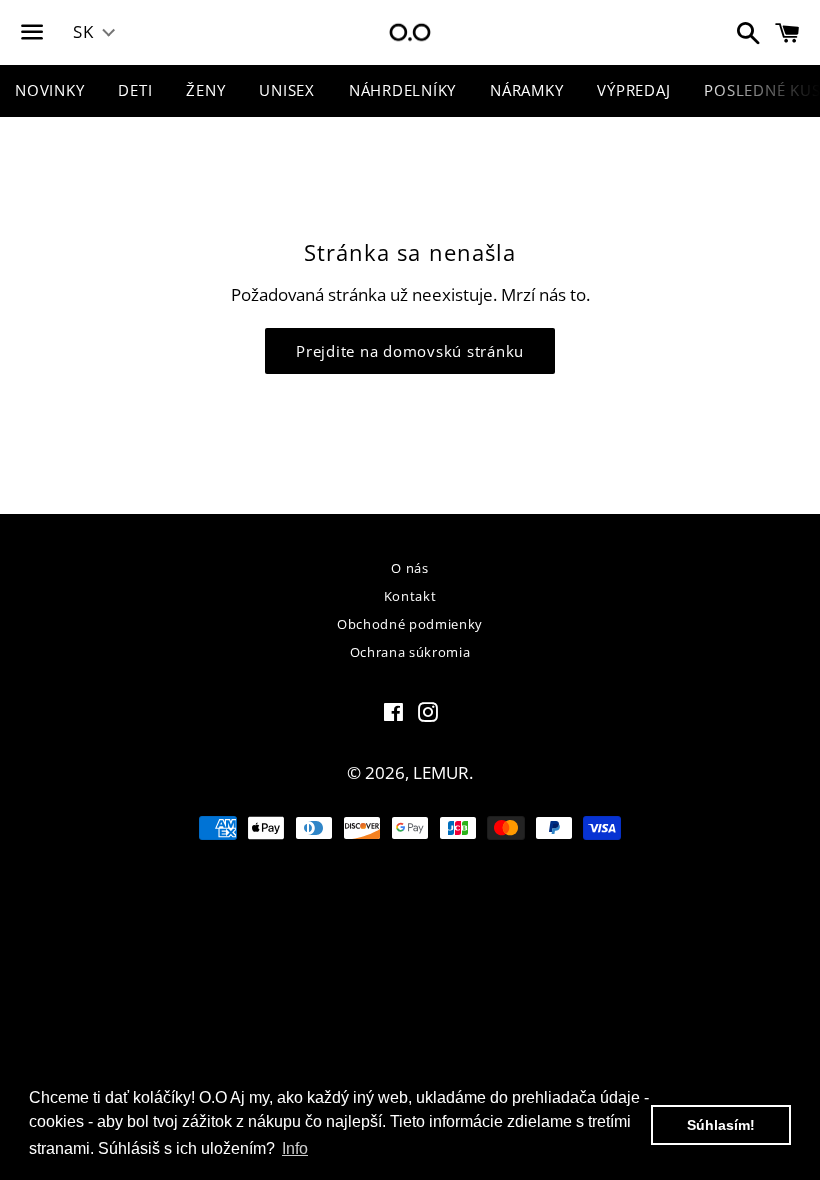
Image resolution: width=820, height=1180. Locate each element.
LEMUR (441, 772)
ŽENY (205, 90)
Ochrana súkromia (410, 652)
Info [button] (295, 1148)
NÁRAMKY (526, 90)
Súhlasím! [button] (721, 1125)
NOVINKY (49, 90)
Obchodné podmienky (410, 624)
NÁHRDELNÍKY (402, 90)
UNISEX (287, 90)
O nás (409, 568)
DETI (135, 90)
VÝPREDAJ (633, 90)
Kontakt (410, 596)
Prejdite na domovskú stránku (410, 351)
